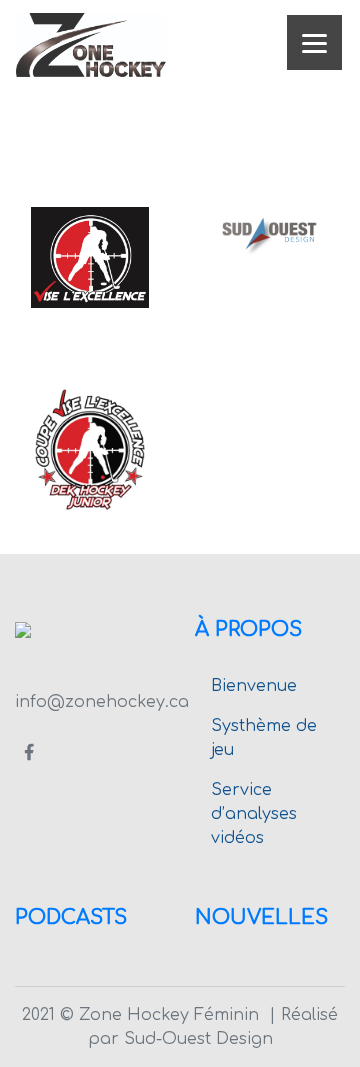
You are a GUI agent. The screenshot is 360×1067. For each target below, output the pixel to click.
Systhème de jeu (264, 738)
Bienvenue (254, 686)
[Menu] (314, 42)
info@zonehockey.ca (102, 702)
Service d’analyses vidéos (254, 814)
